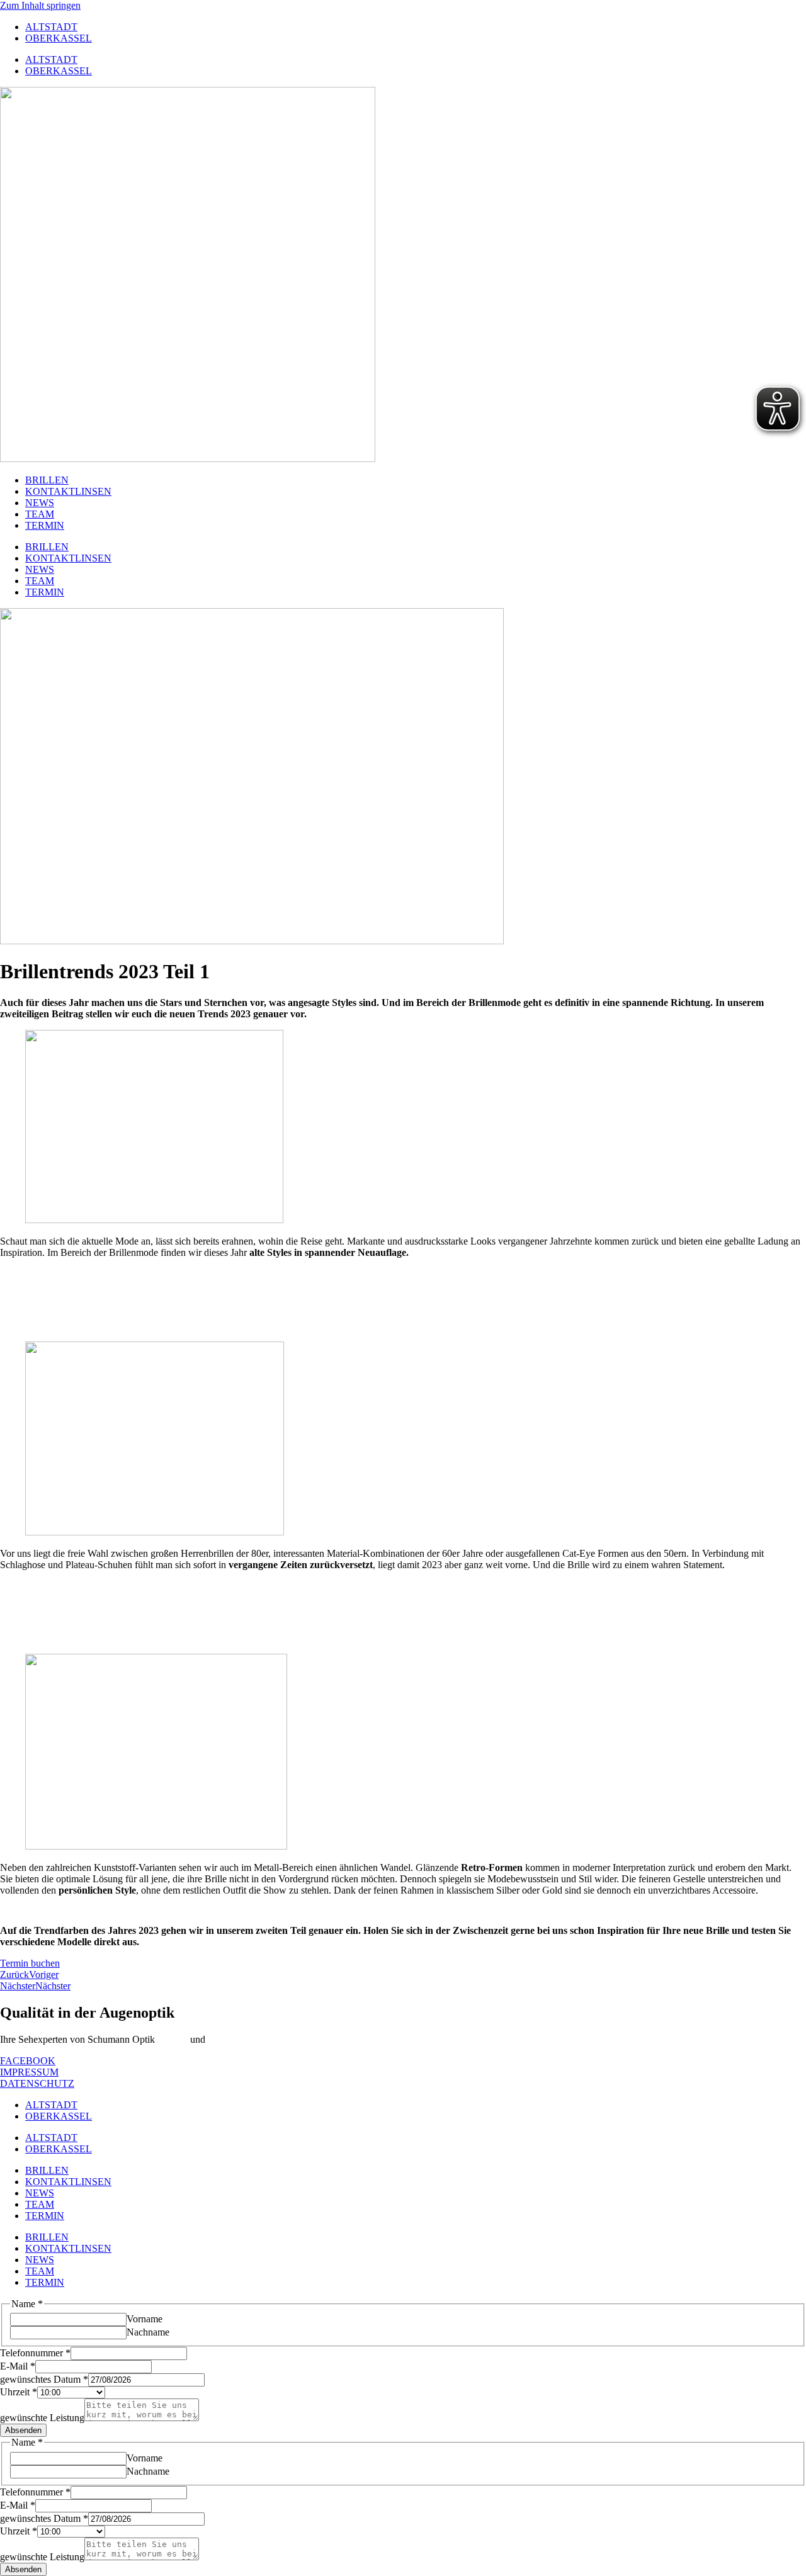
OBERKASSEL (59, 38)
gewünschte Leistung (42, 2418)
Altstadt (172, 2039)
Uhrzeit (19, 2392)
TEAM (40, 514)
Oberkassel (230, 2039)
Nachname (148, 2332)
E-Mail (18, 2366)
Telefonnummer (35, 2353)
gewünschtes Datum (44, 2379)
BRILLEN (47, 480)
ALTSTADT (51, 27)
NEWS (40, 503)
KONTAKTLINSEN (68, 491)
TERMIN (45, 525)
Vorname (145, 2319)
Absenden (23, 2430)
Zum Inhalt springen (40, 5)
